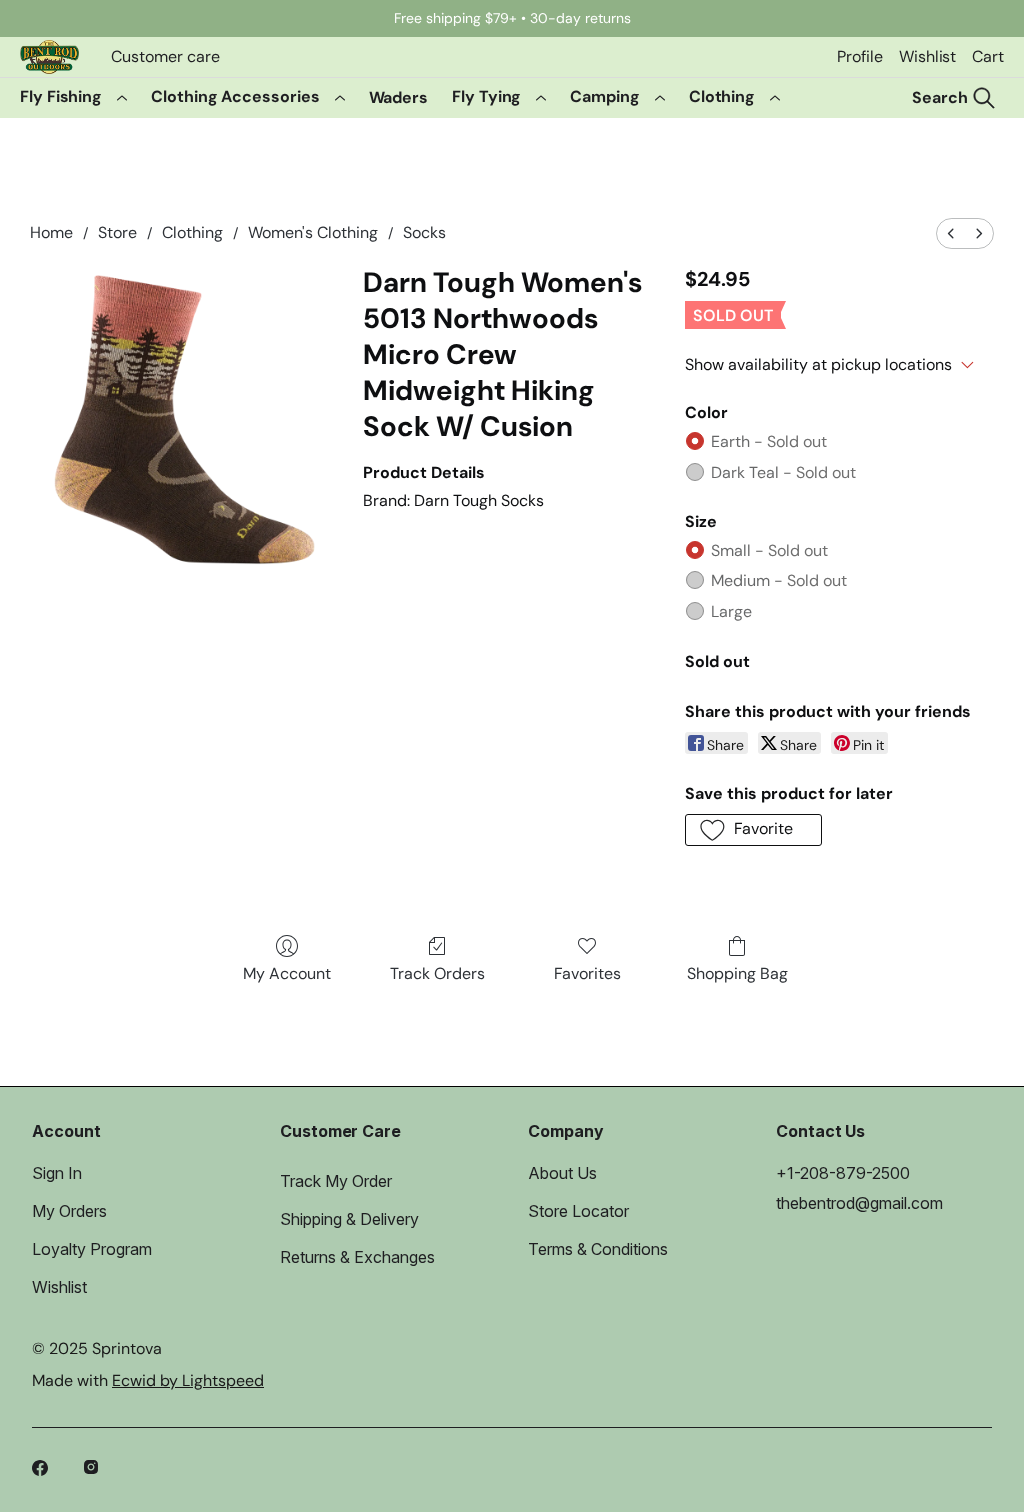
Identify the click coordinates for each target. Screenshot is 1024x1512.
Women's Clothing (313, 232)
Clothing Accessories (235, 96)
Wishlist (927, 56)
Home (51, 232)
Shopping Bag (737, 973)
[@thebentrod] (94, 1470)
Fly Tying (486, 96)
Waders (399, 97)
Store (117, 232)
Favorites (587, 973)
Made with (148, 1380)
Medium (779, 580)
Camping (604, 96)
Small (769, 550)
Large (731, 611)
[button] (754, 830)
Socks (424, 232)
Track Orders (437, 973)
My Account (287, 973)
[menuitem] (951, 233)
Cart (988, 56)
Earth (769, 441)
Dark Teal (783, 472)
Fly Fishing (61, 96)
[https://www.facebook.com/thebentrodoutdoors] (42, 1470)
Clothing (722, 96)
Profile (859, 56)
